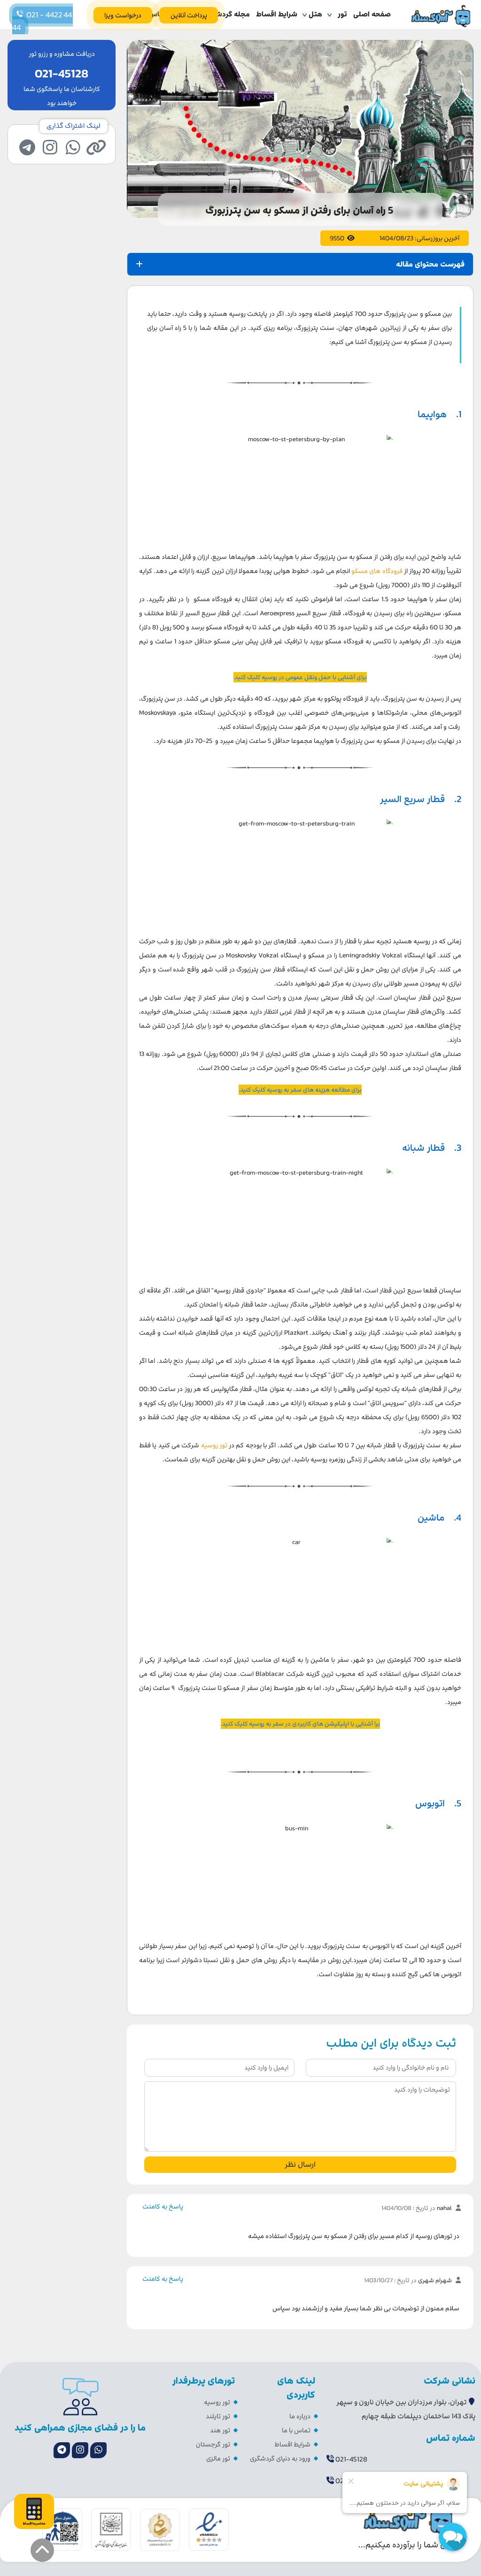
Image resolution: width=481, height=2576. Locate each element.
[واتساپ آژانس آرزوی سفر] (98, 2450)
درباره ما (300, 2416)
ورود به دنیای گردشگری (280, 2458)
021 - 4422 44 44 (43, 21)
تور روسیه (217, 2402)
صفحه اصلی (372, 14)
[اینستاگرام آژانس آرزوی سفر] (80, 2450)
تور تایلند (218, 2416)
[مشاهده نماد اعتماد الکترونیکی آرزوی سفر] (209, 2529)
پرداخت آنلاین (189, 15)
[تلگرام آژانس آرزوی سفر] (62, 2450)
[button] (42, 2550)
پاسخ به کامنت (163, 2206)
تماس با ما (296, 2430)
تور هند (220, 2430)
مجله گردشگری (227, 14)
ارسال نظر (300, 2164)
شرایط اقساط (277, 14)
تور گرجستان (213, 2444)
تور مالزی (218, 2458)
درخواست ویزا (123, 15)
